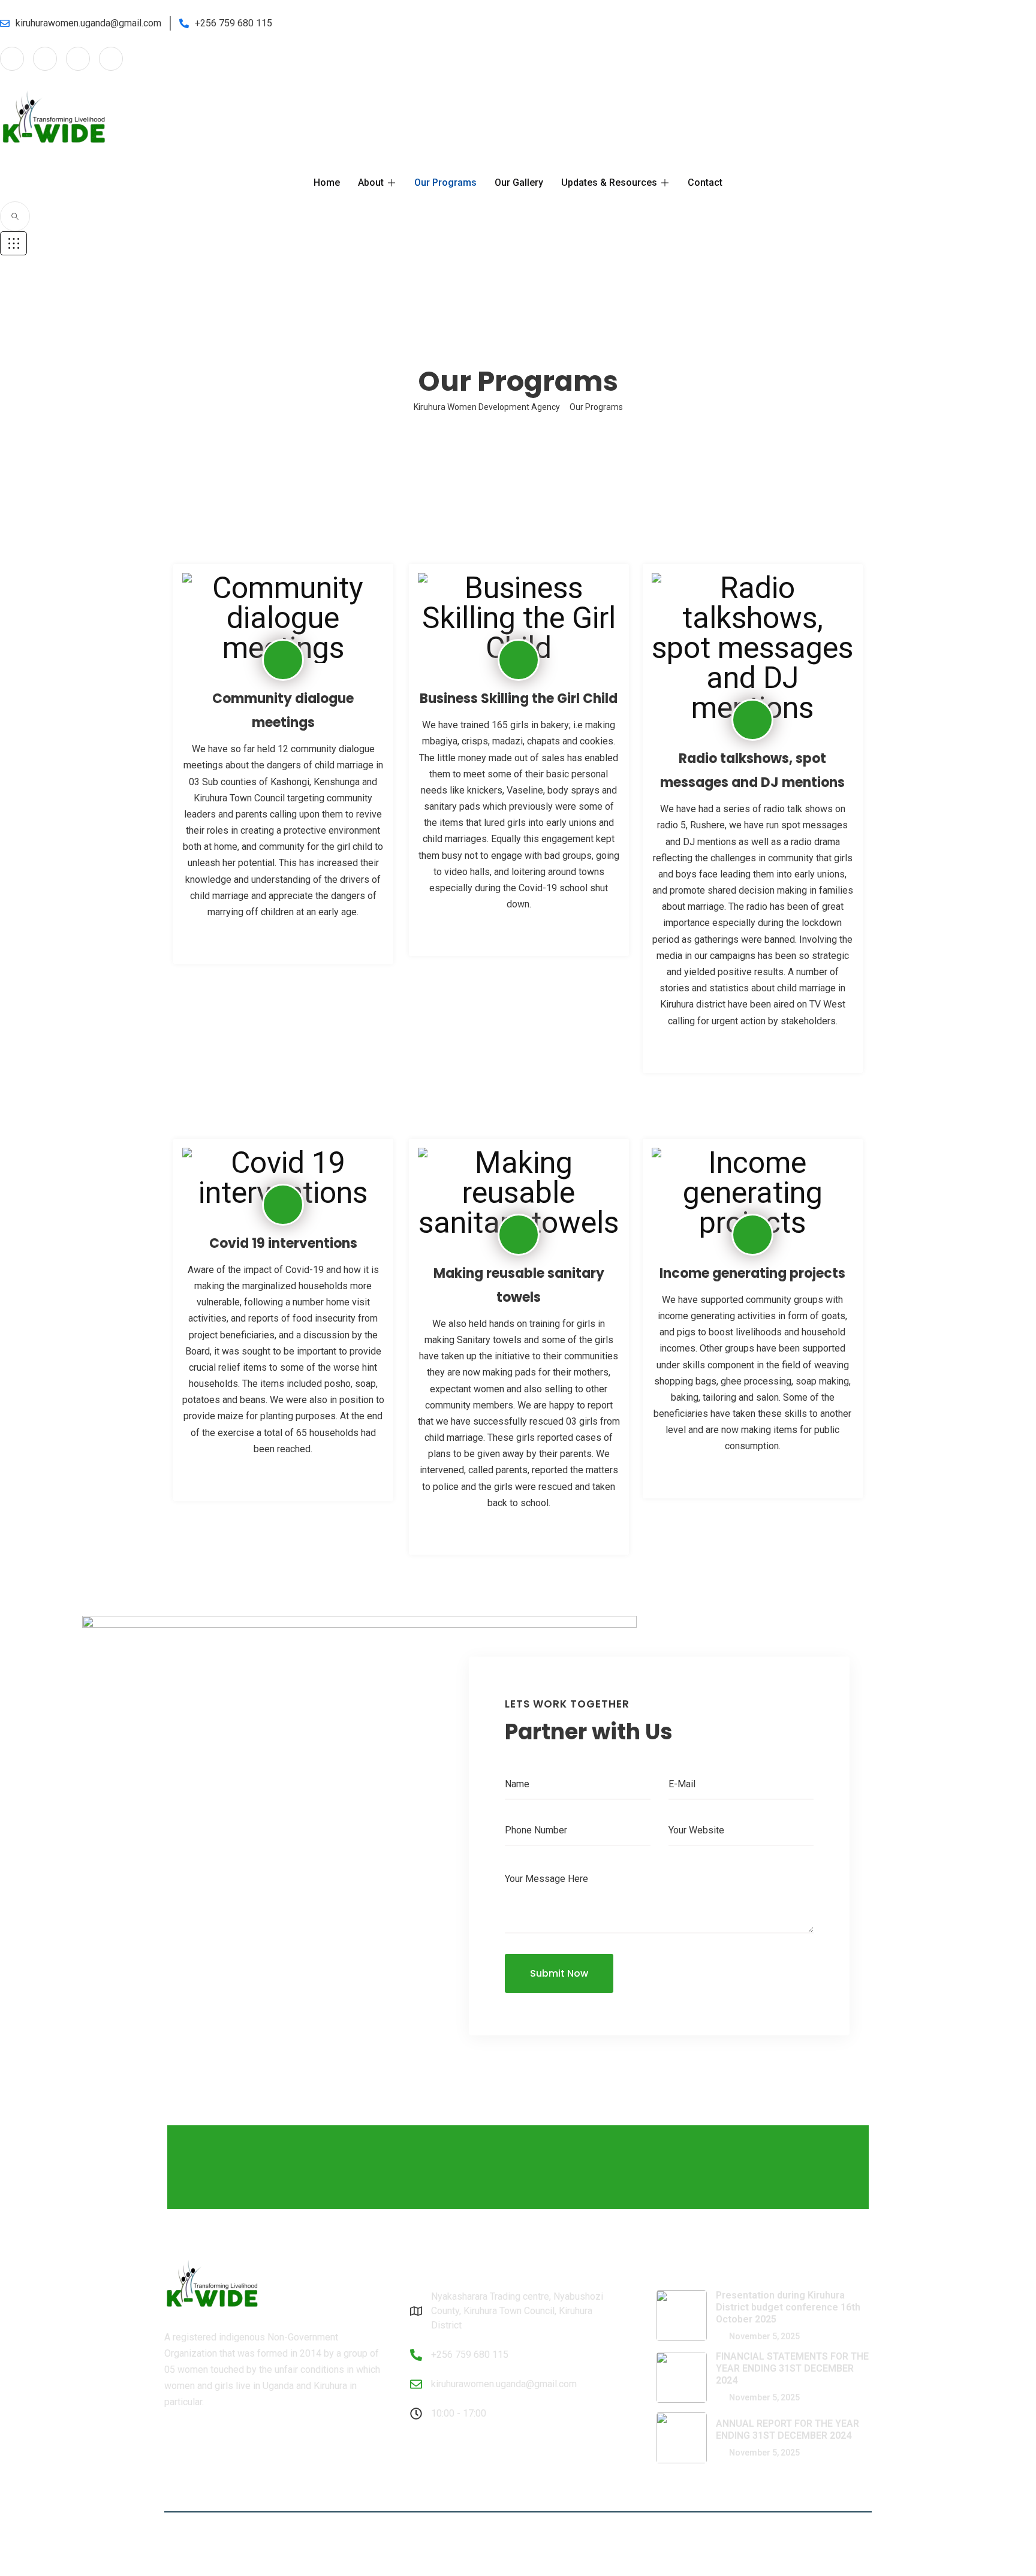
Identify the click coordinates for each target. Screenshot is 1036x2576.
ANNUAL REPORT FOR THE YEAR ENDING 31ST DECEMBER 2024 (787, 2429)
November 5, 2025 (764, 2336)
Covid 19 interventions (283, 1243)
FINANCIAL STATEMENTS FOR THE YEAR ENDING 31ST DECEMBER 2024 (792, 2368)
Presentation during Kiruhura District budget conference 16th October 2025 (788, 2307)
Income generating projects (752, 1273)
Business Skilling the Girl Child (519, 699)
